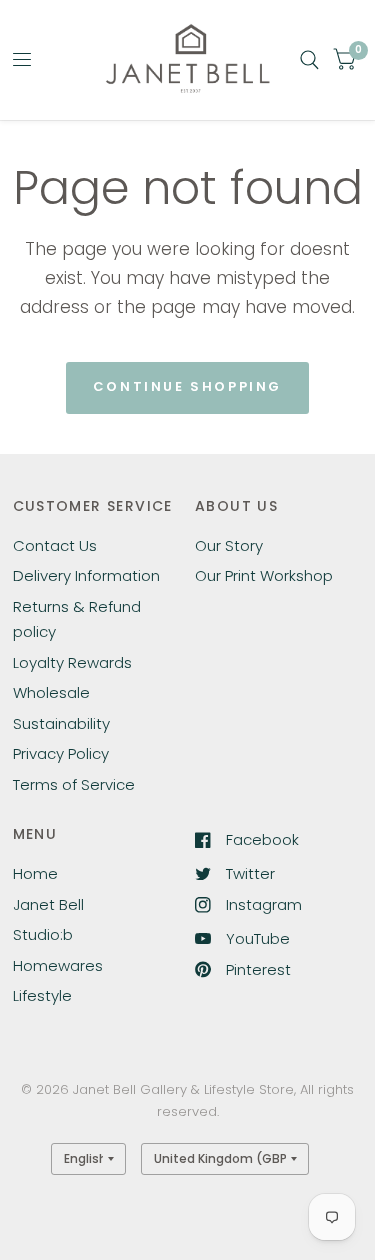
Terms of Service (74, 784)
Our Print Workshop (264, 575)
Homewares (58, 965)
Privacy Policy (61, 753)
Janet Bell (48, 904)
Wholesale (51, 692)
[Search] (309, 60)
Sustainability (61, 723)
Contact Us (55, 545)
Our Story (229, 545)
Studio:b (43, 934)
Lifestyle (42, 995)
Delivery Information (86, 575)
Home (35, 873)
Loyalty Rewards (72, 662)
